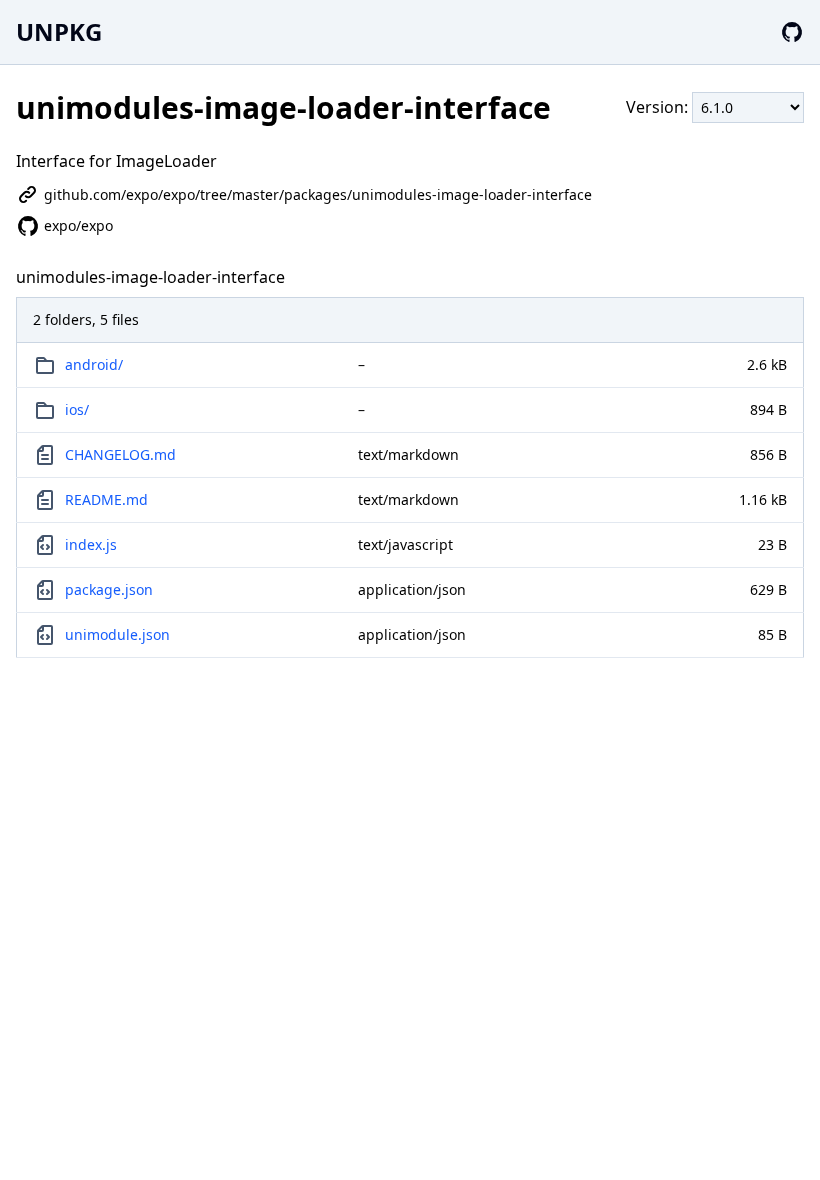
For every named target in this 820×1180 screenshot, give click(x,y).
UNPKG (59, 31)
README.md (106, 499)
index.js (91, 544)
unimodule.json (117, 634)
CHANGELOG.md (120, 454)
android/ (94, 364)
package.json (109, 589)
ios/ (77, 409)
